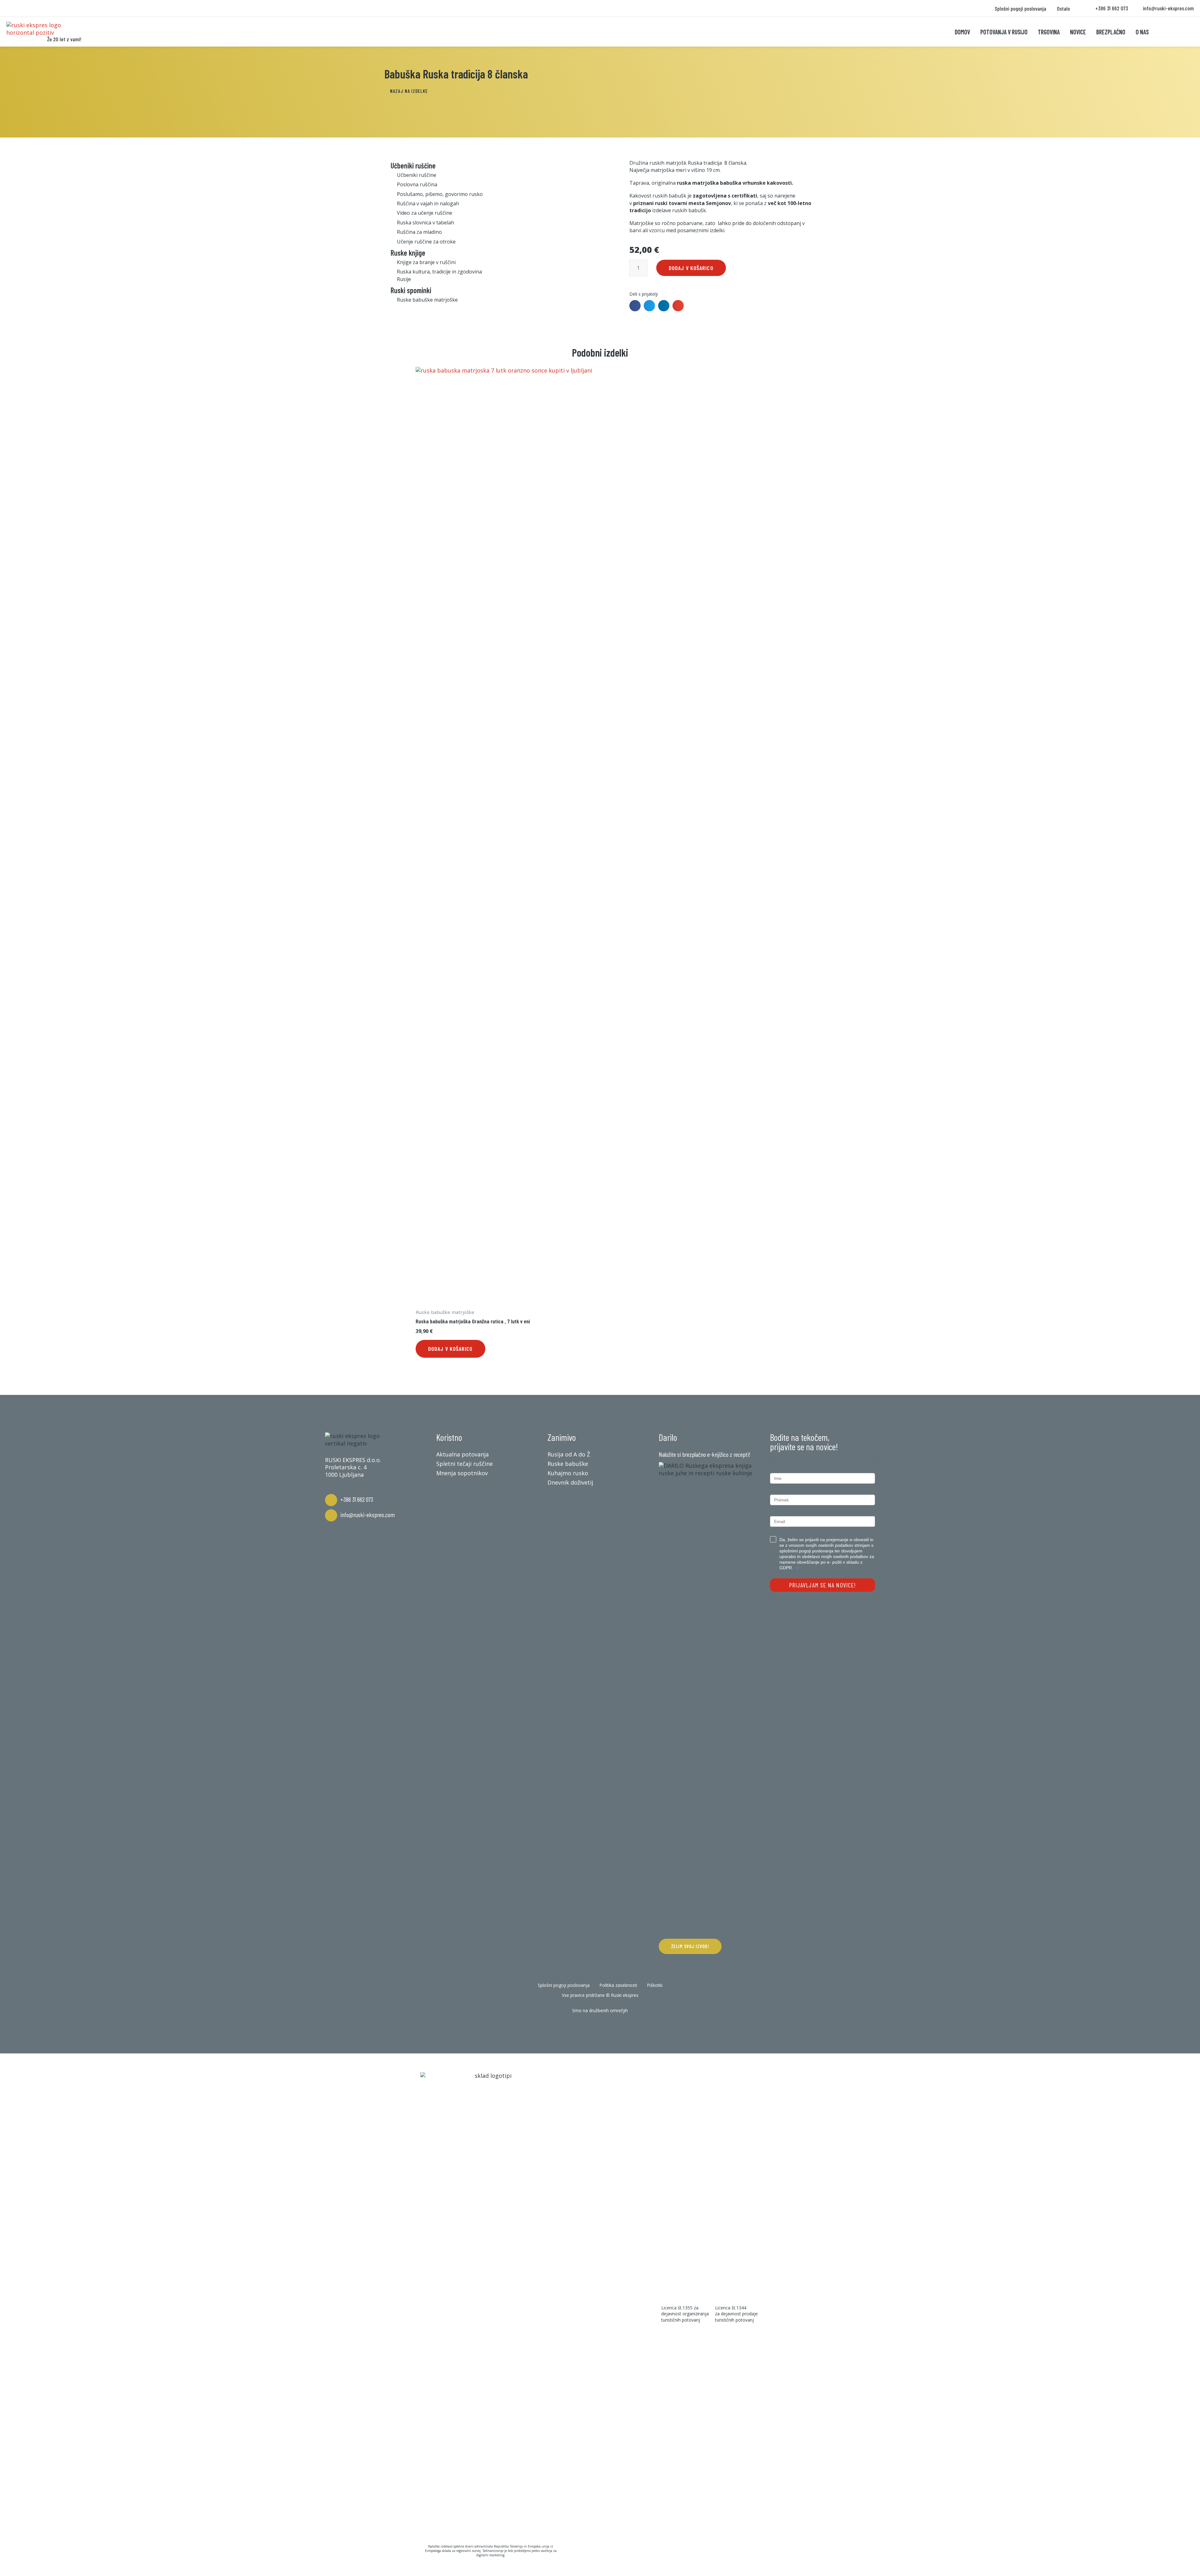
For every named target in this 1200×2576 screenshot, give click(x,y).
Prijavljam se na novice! (822, 1585)
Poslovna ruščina (417, 184)
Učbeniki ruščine (413, 165)
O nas (1142, 32)
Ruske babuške (568, 1464)
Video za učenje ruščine (425, 213)
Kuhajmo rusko (568, 1473)
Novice (1078, 32)
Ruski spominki (411, 290)
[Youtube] (619, 2027)
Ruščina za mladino (419, 232)
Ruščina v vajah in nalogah (428, 203)
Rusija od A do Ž (569, 1454)
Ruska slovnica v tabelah (425, 223)
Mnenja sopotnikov (462, 1473)
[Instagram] (600, 2027)
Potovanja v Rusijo (1004, 32)
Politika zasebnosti (618, 1985)
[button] (409, 91)
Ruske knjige (408, 253)
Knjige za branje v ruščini (426, 262)
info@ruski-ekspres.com (367, 1515)
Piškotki (655, 1985)
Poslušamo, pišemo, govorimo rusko (440, 194)
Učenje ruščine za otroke (426, 242)
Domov (962, 32)
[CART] (1168, 32)
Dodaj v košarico (691, 268)
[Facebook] (581, 2027)
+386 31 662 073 (357, 1499)
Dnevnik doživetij (570, 1482)
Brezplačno (1111, 32)
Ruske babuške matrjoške (427, 300)
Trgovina (1049, 32)
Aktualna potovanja (462, 1454)
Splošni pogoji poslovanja (1020, 8)
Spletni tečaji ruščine (465, 1464)
